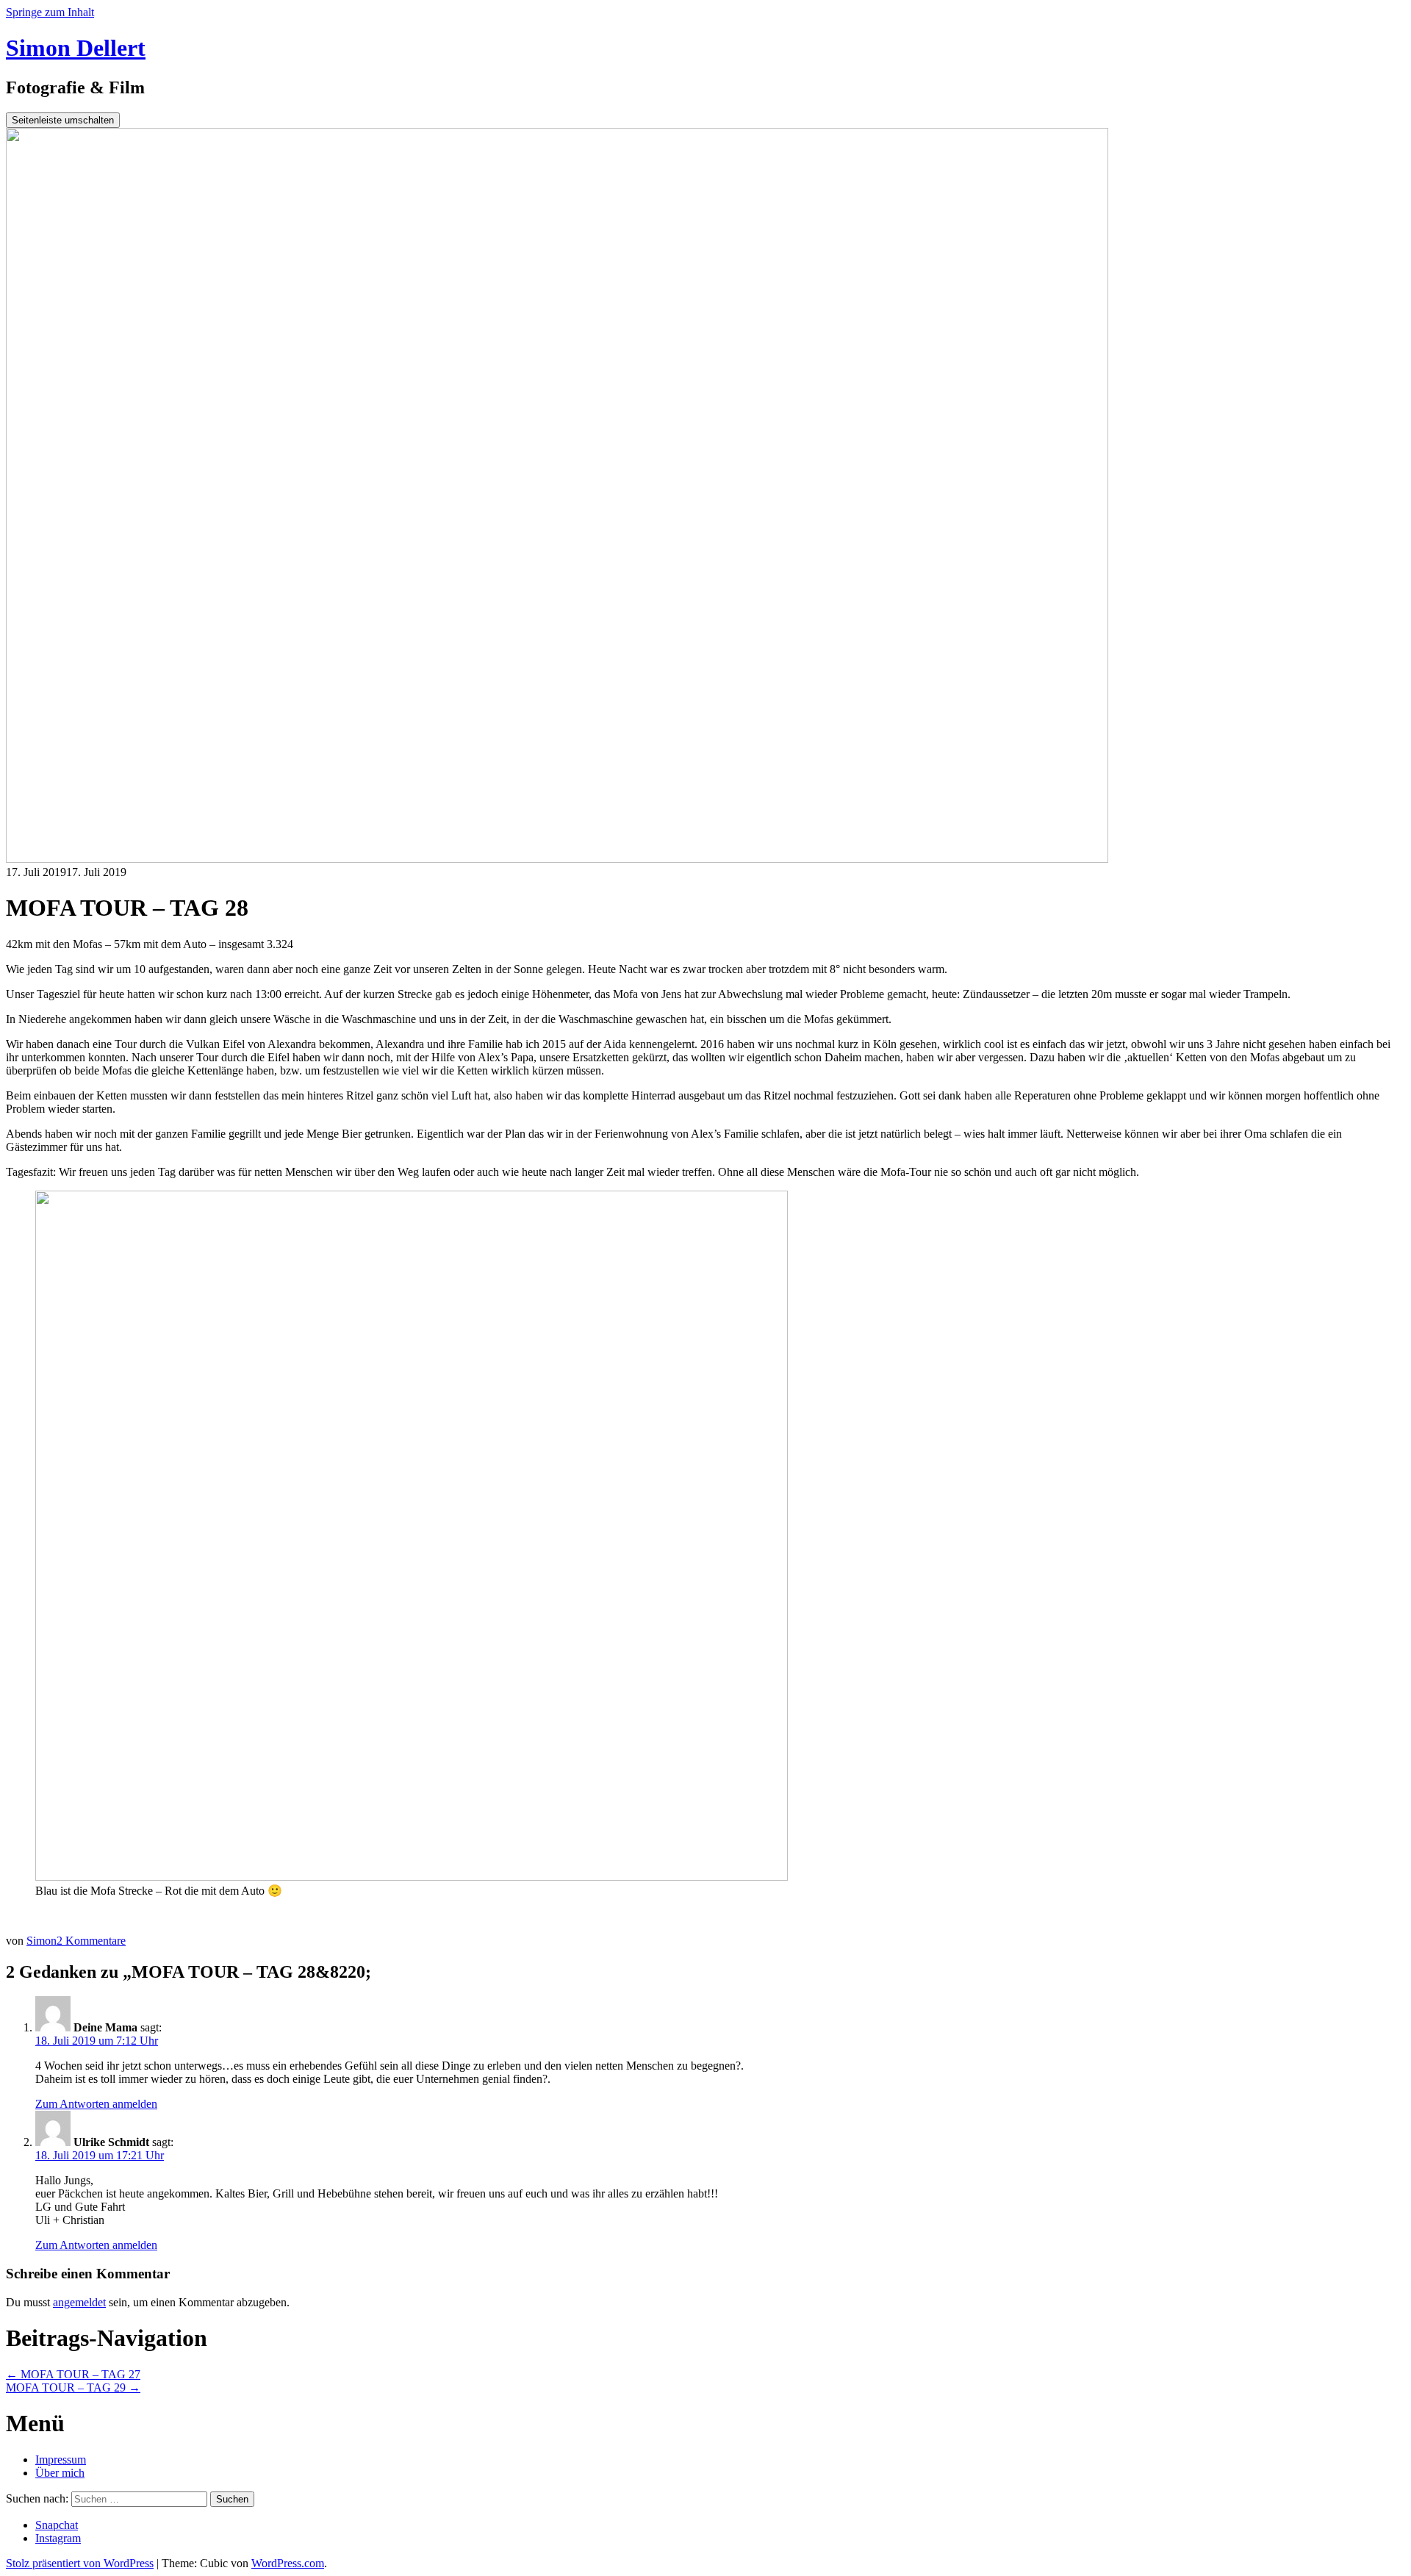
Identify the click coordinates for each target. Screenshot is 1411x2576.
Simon (42, 1941)
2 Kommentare (91, 1941)
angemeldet (79, 2302)
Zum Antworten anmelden (96, 2104)
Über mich (60, 2473)
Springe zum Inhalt (50, 12)
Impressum (61, 2460)
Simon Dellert (76, 48)
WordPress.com (288, 2563)
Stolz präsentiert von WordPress (80, 2563)
